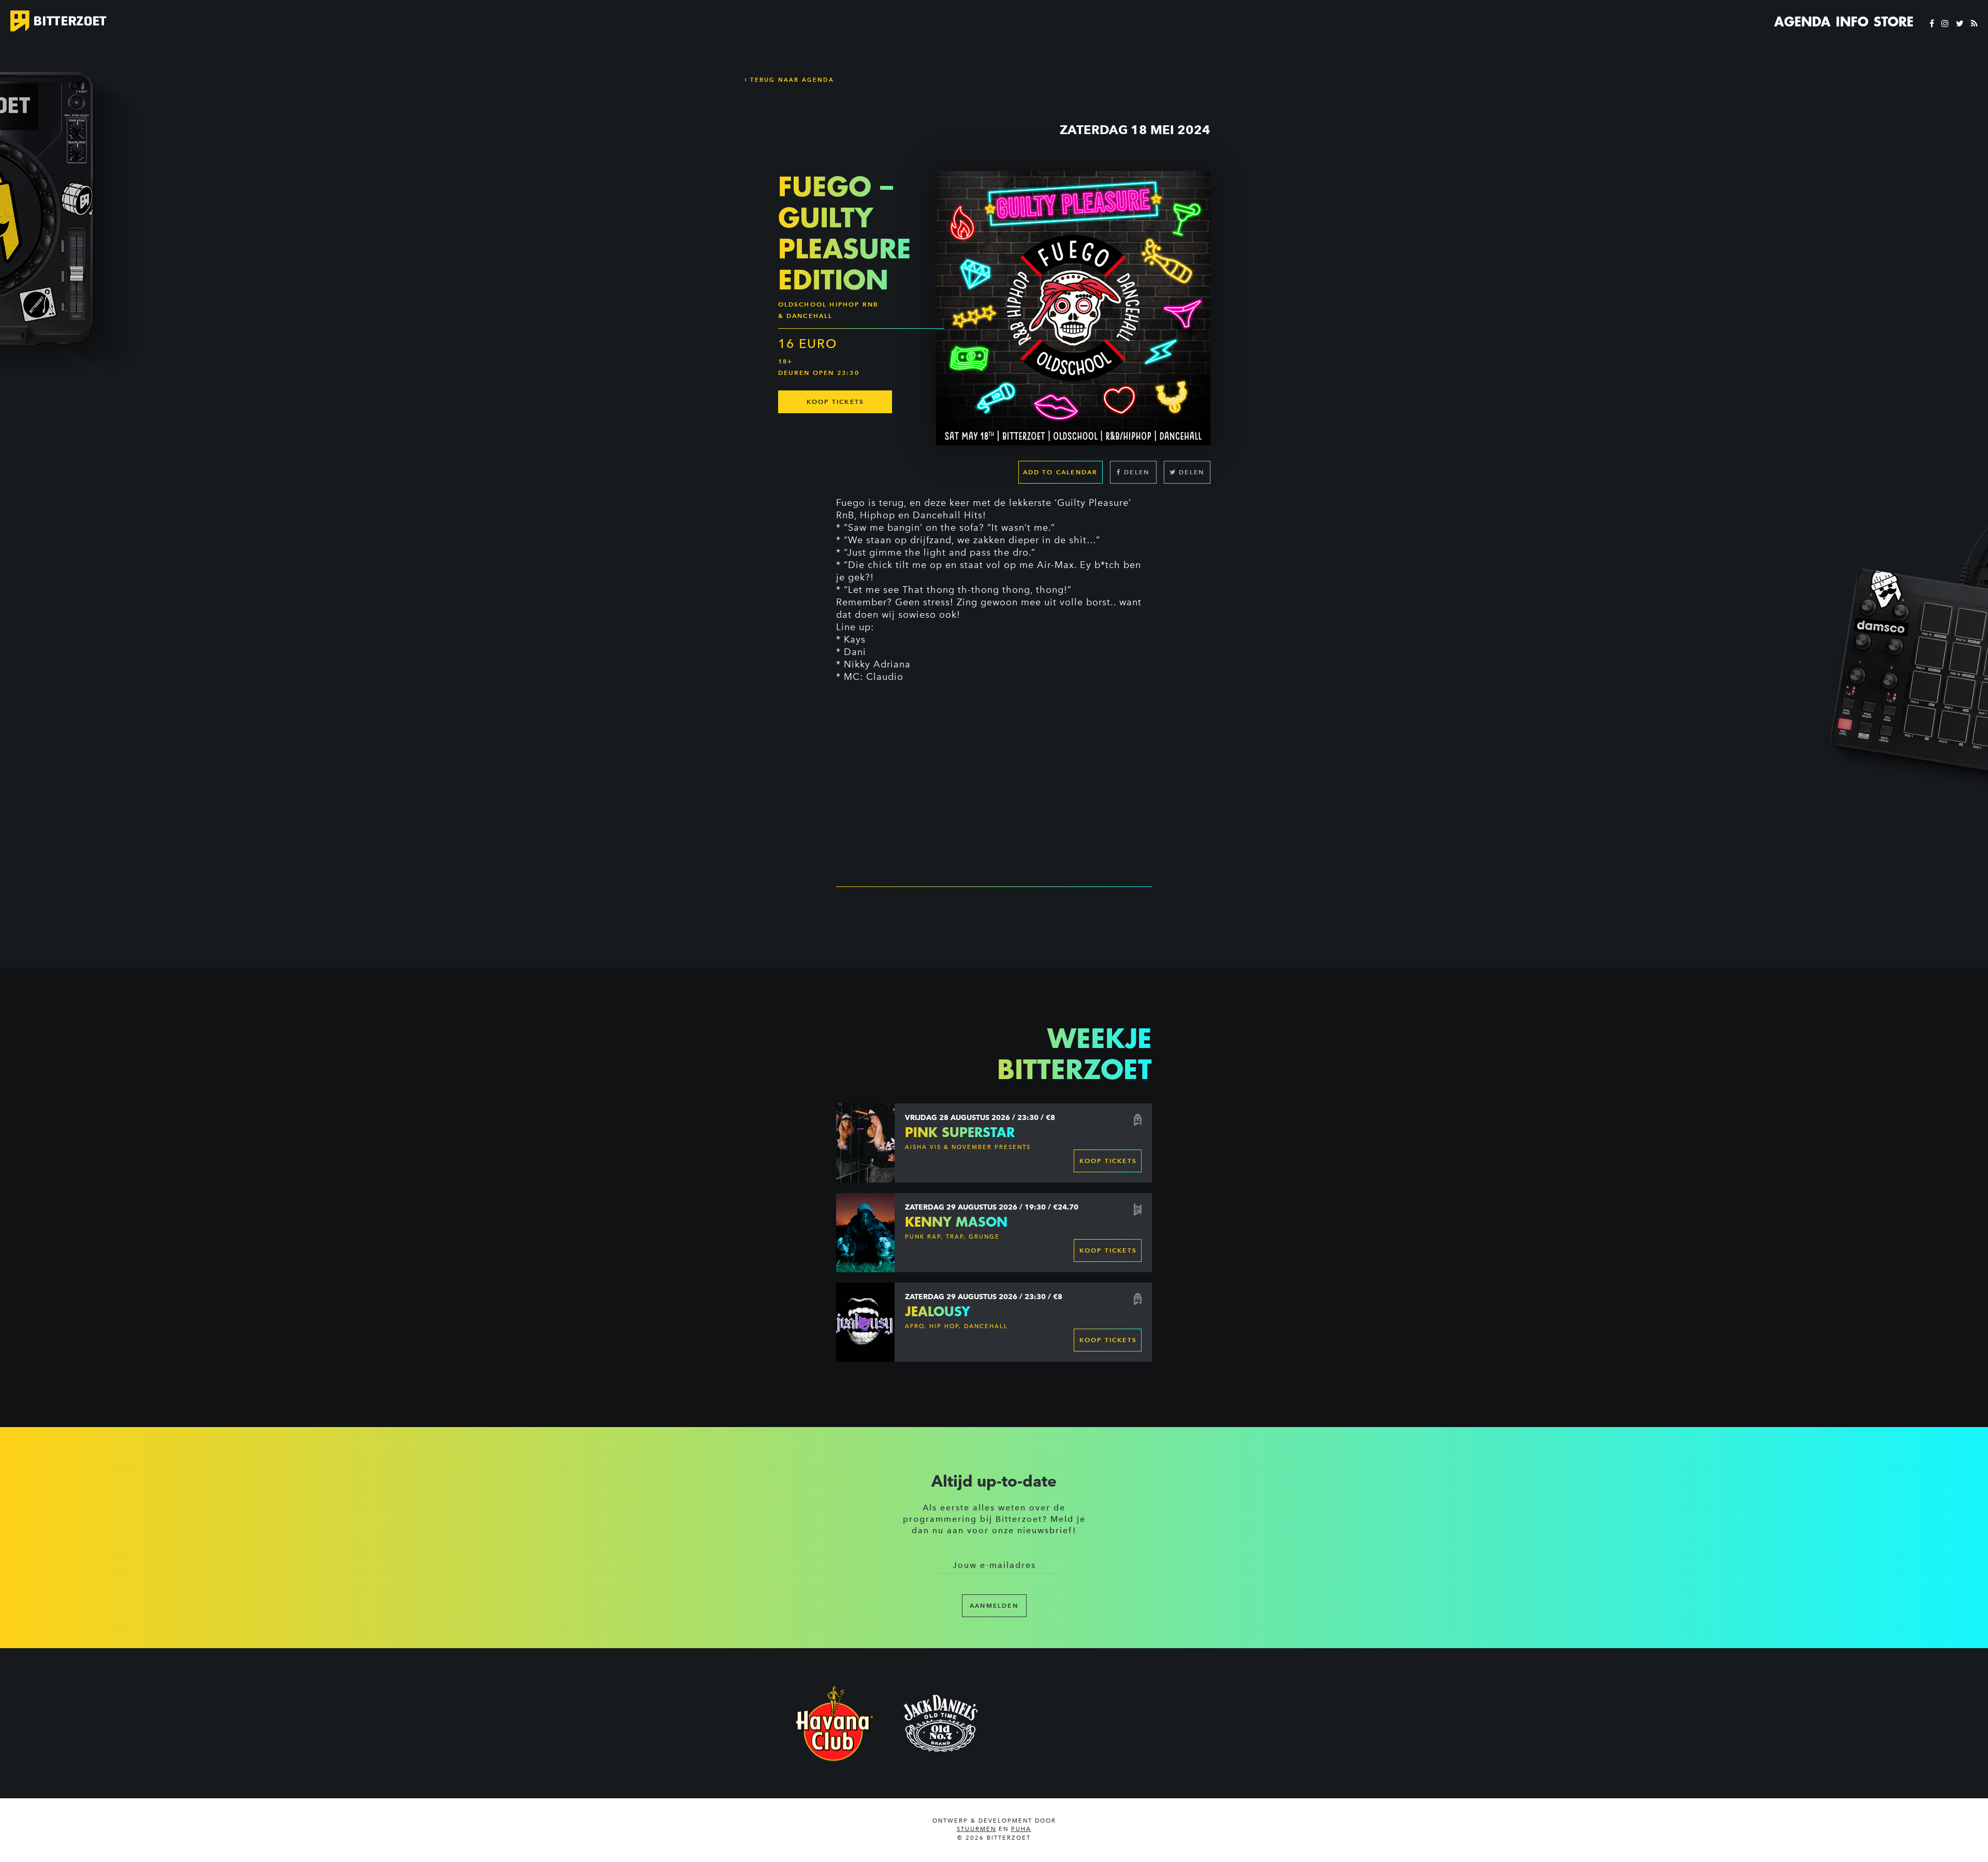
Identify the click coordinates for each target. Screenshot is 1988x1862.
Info (1852, 22)
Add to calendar (1061, 472)
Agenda (1802, 22)
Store (1894, 22)
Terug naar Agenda (791, 80)
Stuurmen (976, 1829)
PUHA (1021, 1829)
